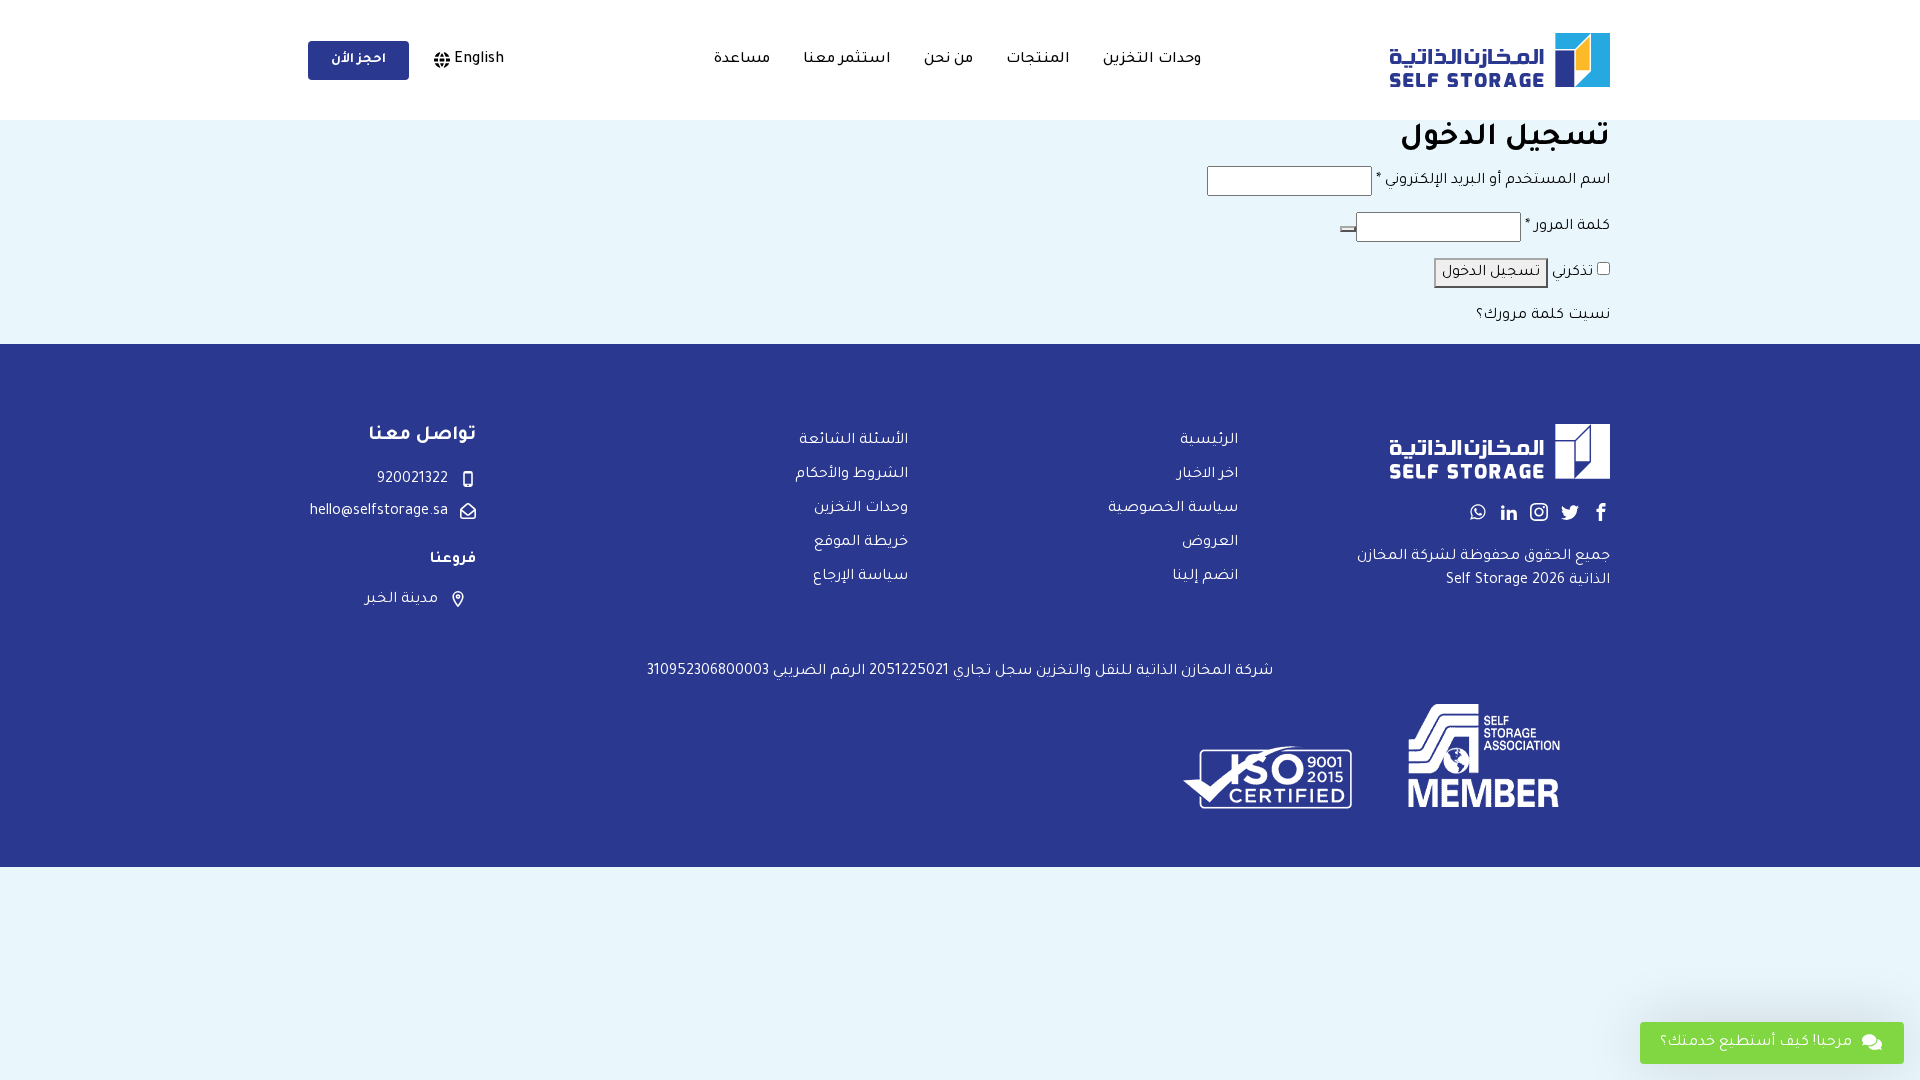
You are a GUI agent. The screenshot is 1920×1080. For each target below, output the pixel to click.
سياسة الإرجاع (860, 577)
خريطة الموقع (861, 543)
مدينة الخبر (401, 600)
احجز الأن (358, 60)
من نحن (948, 60)
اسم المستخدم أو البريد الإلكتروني (1493, 181)
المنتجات (1038, 60)
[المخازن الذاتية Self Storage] (1500, 60)
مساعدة (742, 60)
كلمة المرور (1567, 227)
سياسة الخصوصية (1173, 509)
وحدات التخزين (1152, 60)
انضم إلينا (1205, 577)
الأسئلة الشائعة (853, 441)
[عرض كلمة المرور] (1348, 229)
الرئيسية (1209, 441)
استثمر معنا (847, 60)
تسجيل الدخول (1491, 273)
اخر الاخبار (1207, 475)
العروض (1210, 543)
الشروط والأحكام (851, 475)
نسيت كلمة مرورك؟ (1543, 316)
